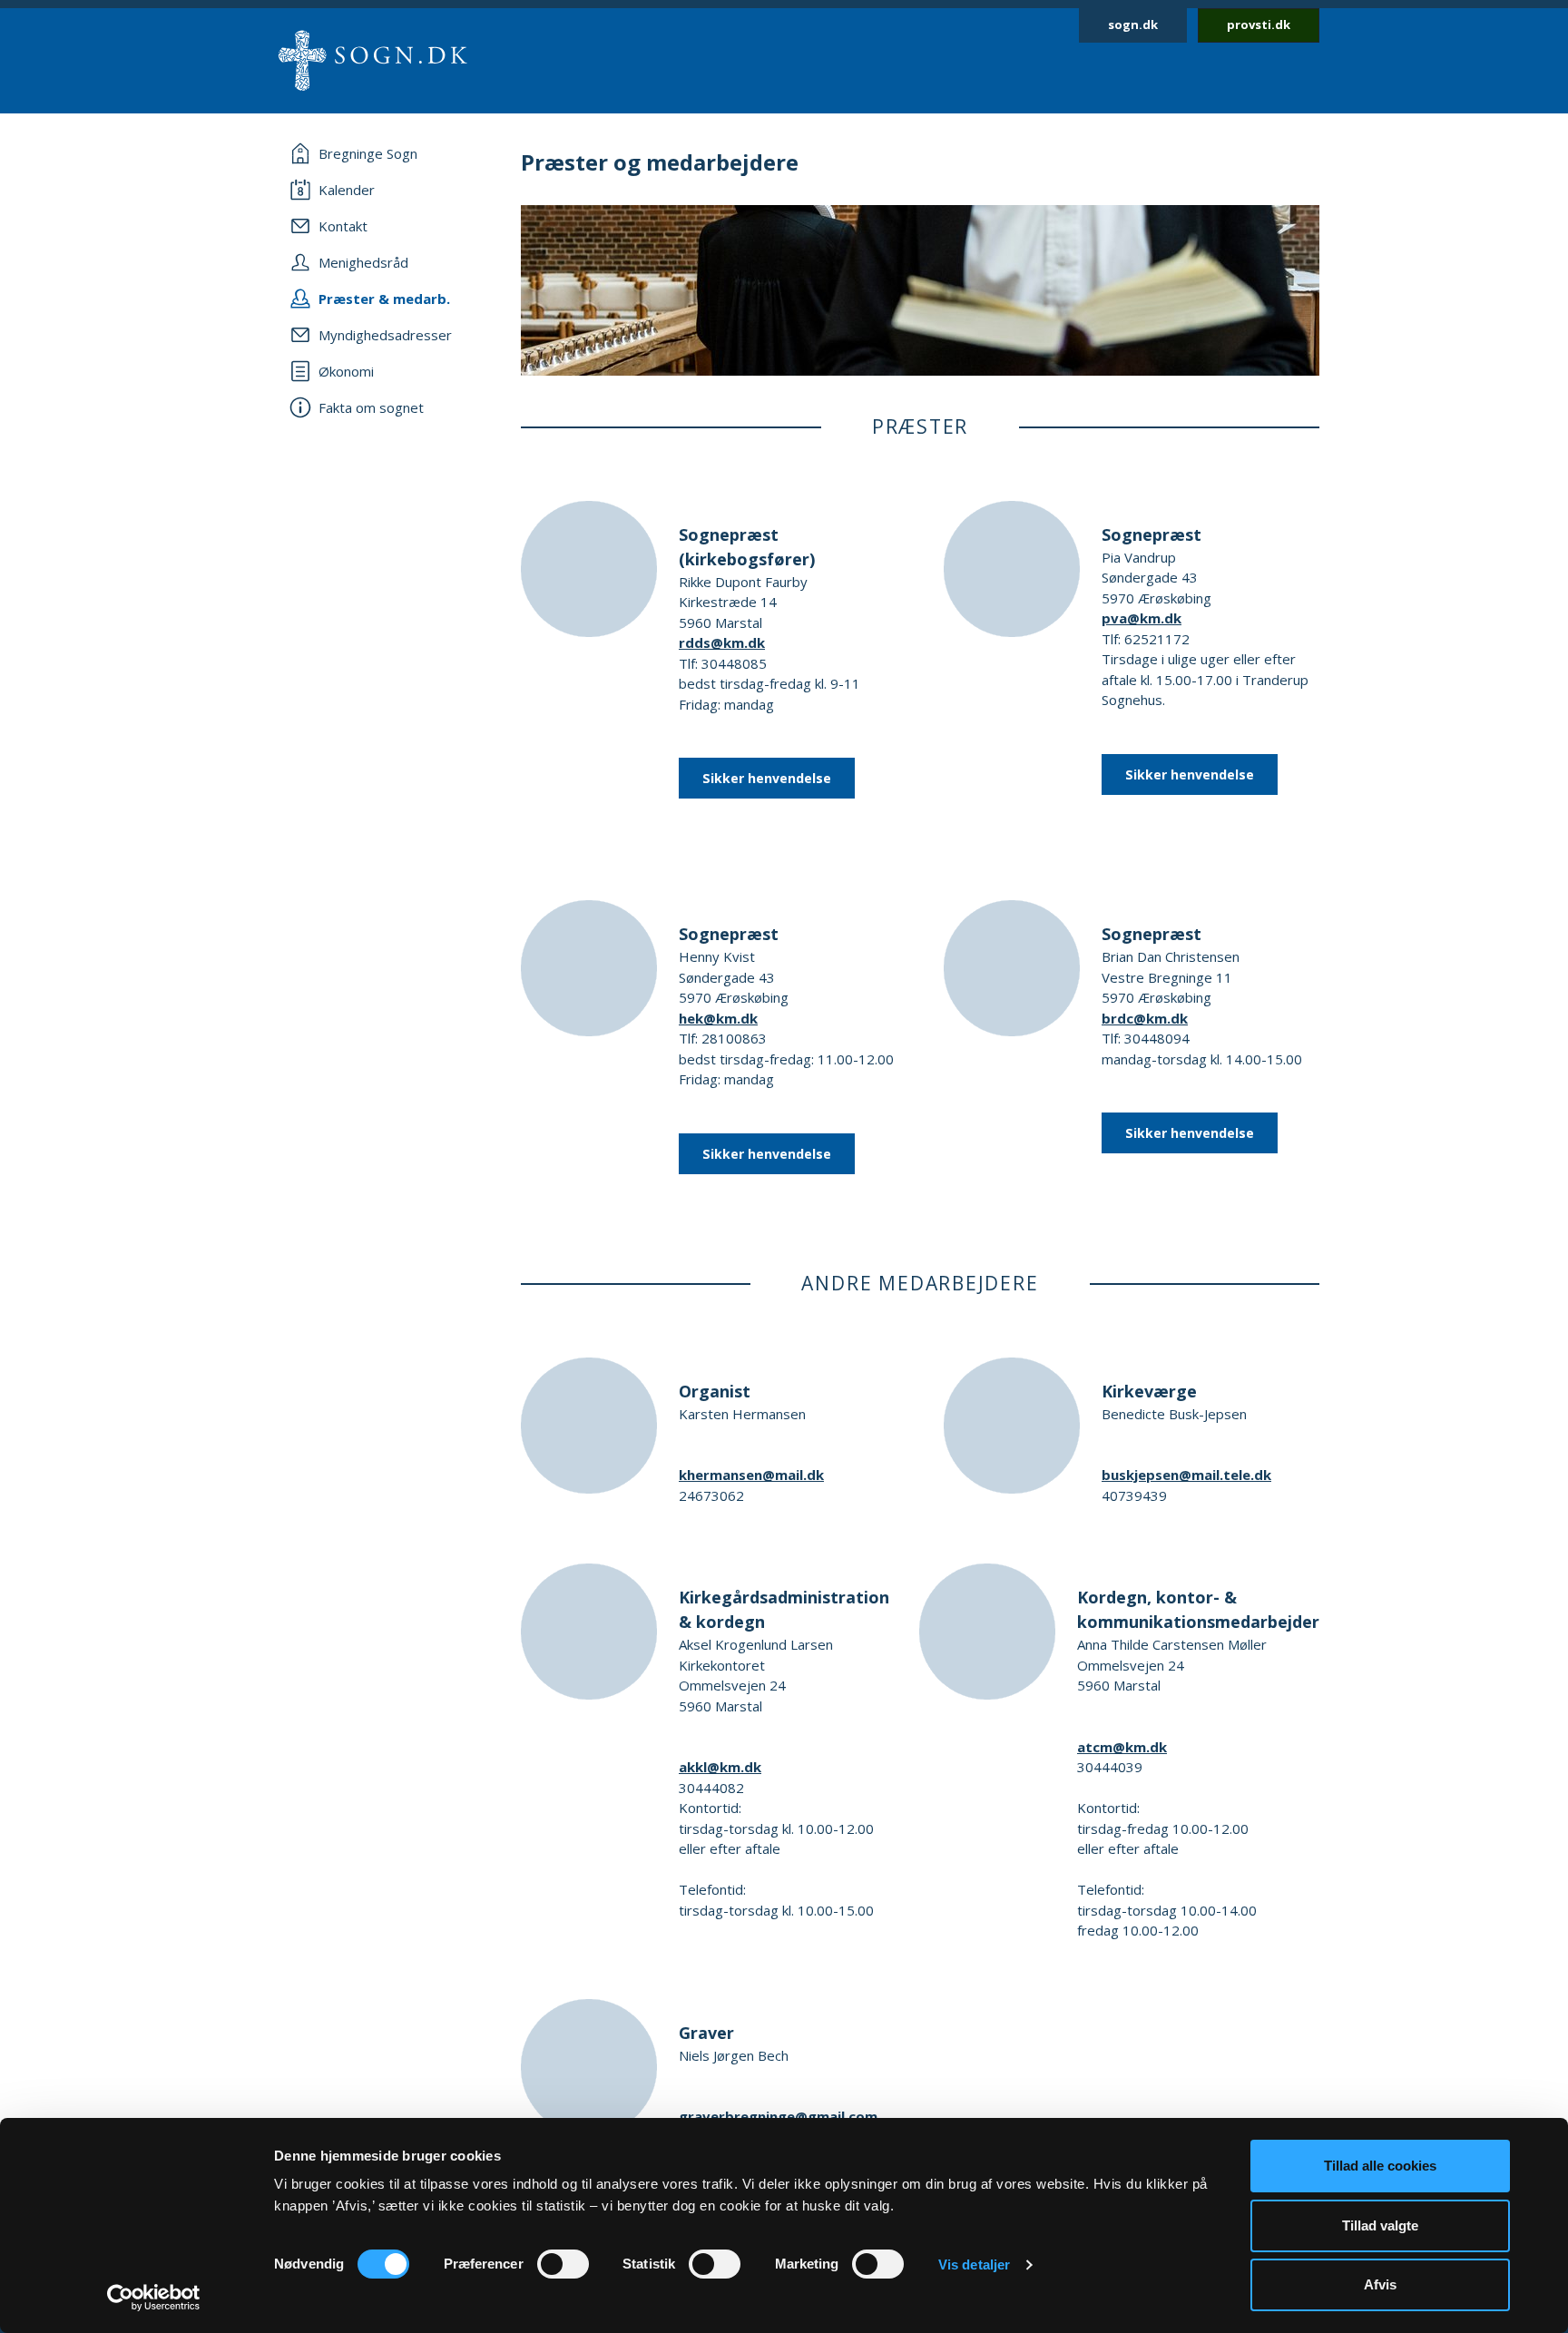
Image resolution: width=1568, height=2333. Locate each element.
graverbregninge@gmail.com (778, 2116)
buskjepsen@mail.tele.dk (1186, 1475)
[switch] (563, 2264)
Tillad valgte (1380, 2225)
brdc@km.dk (1145, 1018)
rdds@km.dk (722, 642)
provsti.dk (1259, 25)
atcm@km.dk (1122, 1747)
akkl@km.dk (720, 1767)
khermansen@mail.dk (751, 1475)
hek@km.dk (718, 1018)
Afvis (1380, 2284)
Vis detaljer (974, 2264)
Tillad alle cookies (1380, 2166)
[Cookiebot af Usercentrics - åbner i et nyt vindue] (154, 2298)
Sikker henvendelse (767, 778)
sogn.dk (1133, 25)
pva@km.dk (1142, 618)
